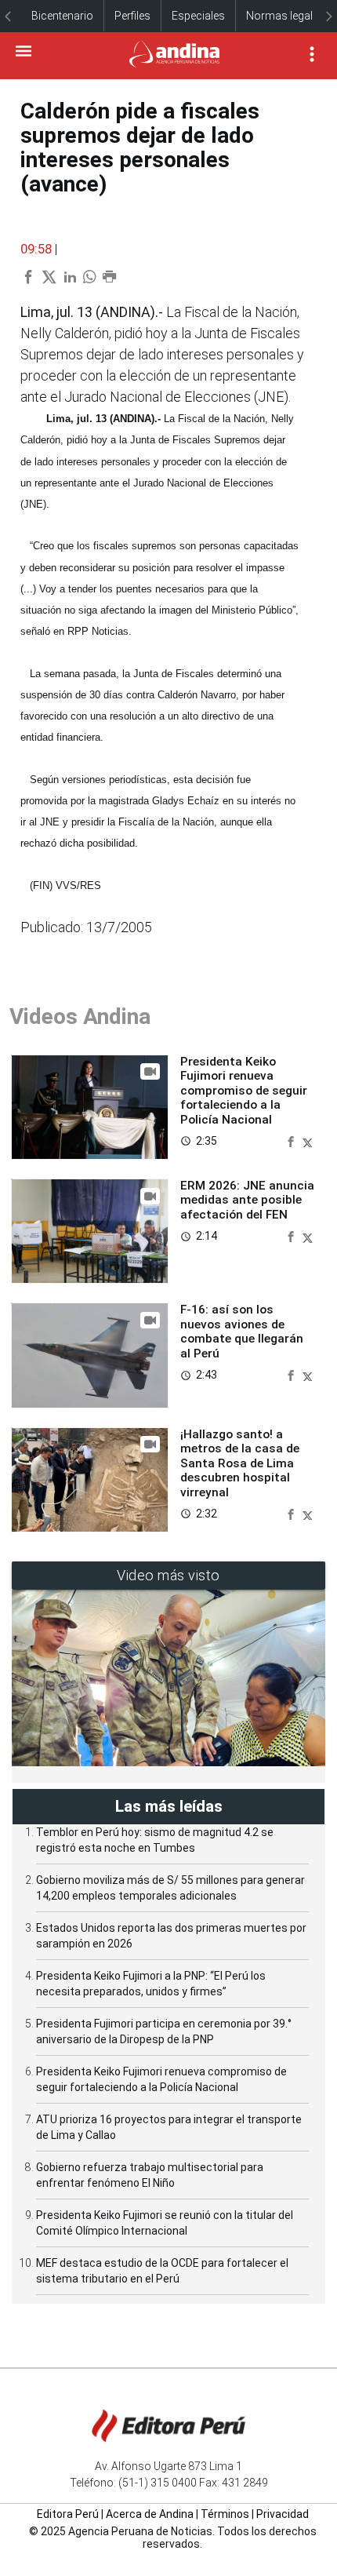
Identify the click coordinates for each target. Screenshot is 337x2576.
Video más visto (168, 1575)
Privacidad (283, 2514)
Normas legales (285, 16)
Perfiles (132, 16)
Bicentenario (62, 16)
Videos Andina (80, 1017)
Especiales (198, 16)
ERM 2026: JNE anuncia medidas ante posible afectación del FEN (247, 1200)
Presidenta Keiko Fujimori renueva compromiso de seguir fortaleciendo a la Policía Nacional (244, 1091)
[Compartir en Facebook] (292, 1140)
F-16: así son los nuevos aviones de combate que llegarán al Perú (242, 1331)
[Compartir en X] (308, 1140)
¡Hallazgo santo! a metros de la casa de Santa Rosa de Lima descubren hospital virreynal (240, 1463)
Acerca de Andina (150, 2514)
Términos (225, 2514)
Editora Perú (68, 2514)
